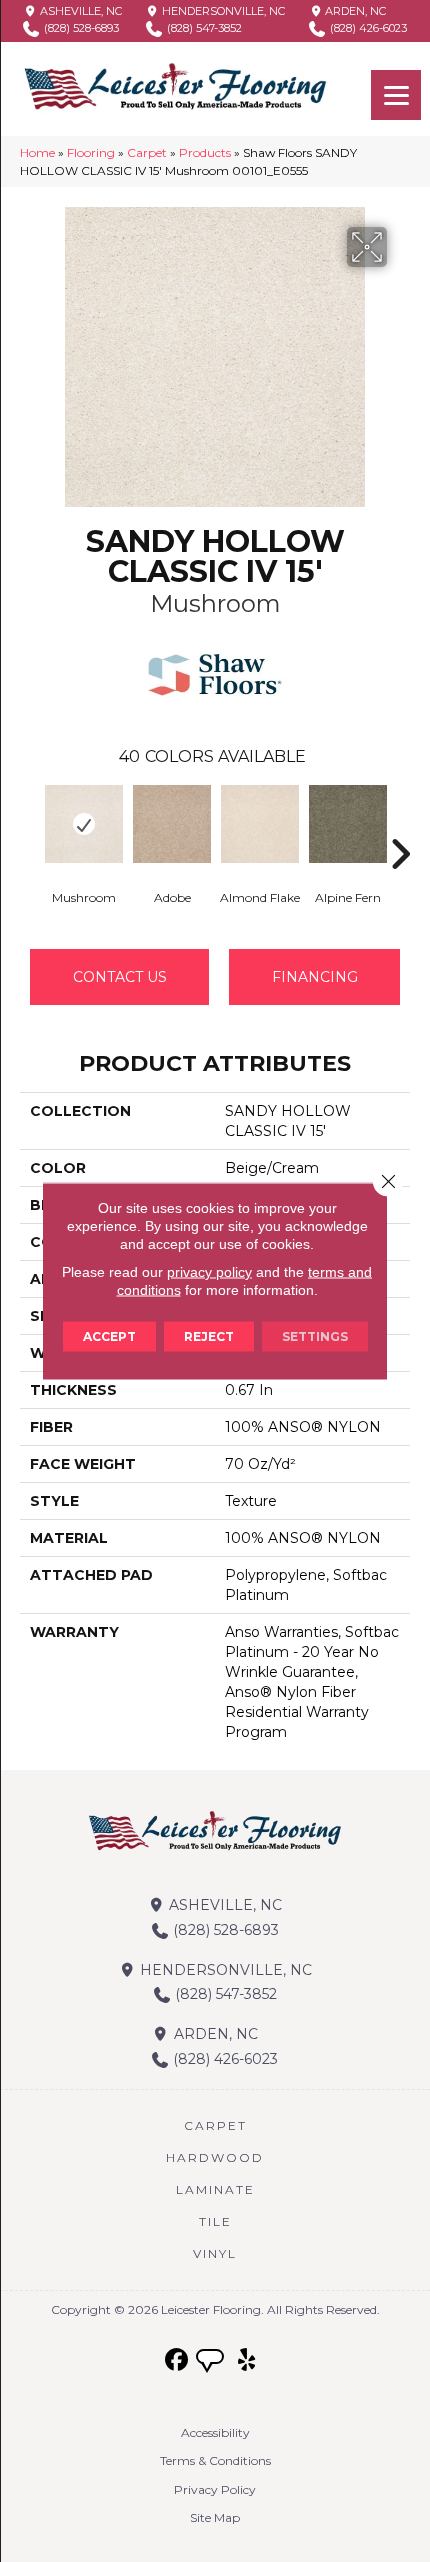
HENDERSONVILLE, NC (222, 11)
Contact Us (120, 977)
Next (400, 824)
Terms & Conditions (215, 2460)
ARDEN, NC (354, 11)
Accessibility (215, 2432)
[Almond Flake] (260, 824)
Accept (109, 1336)
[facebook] (177, 2360)
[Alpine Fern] (348, 824)
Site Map (215, 2517)
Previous (30, 824)
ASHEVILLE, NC (79, 11)
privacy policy (209, 1272)
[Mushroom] (84, 824)
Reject (209, 1336)
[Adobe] (172, 824)
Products (205, 152)
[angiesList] (212, 2363)
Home (37, 152)
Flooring (91, 152)
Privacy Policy (215, 2489)
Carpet (147, 152)
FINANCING (315, 977)
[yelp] (247, 2360)
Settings (315, 1336)
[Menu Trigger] (396, 95)
